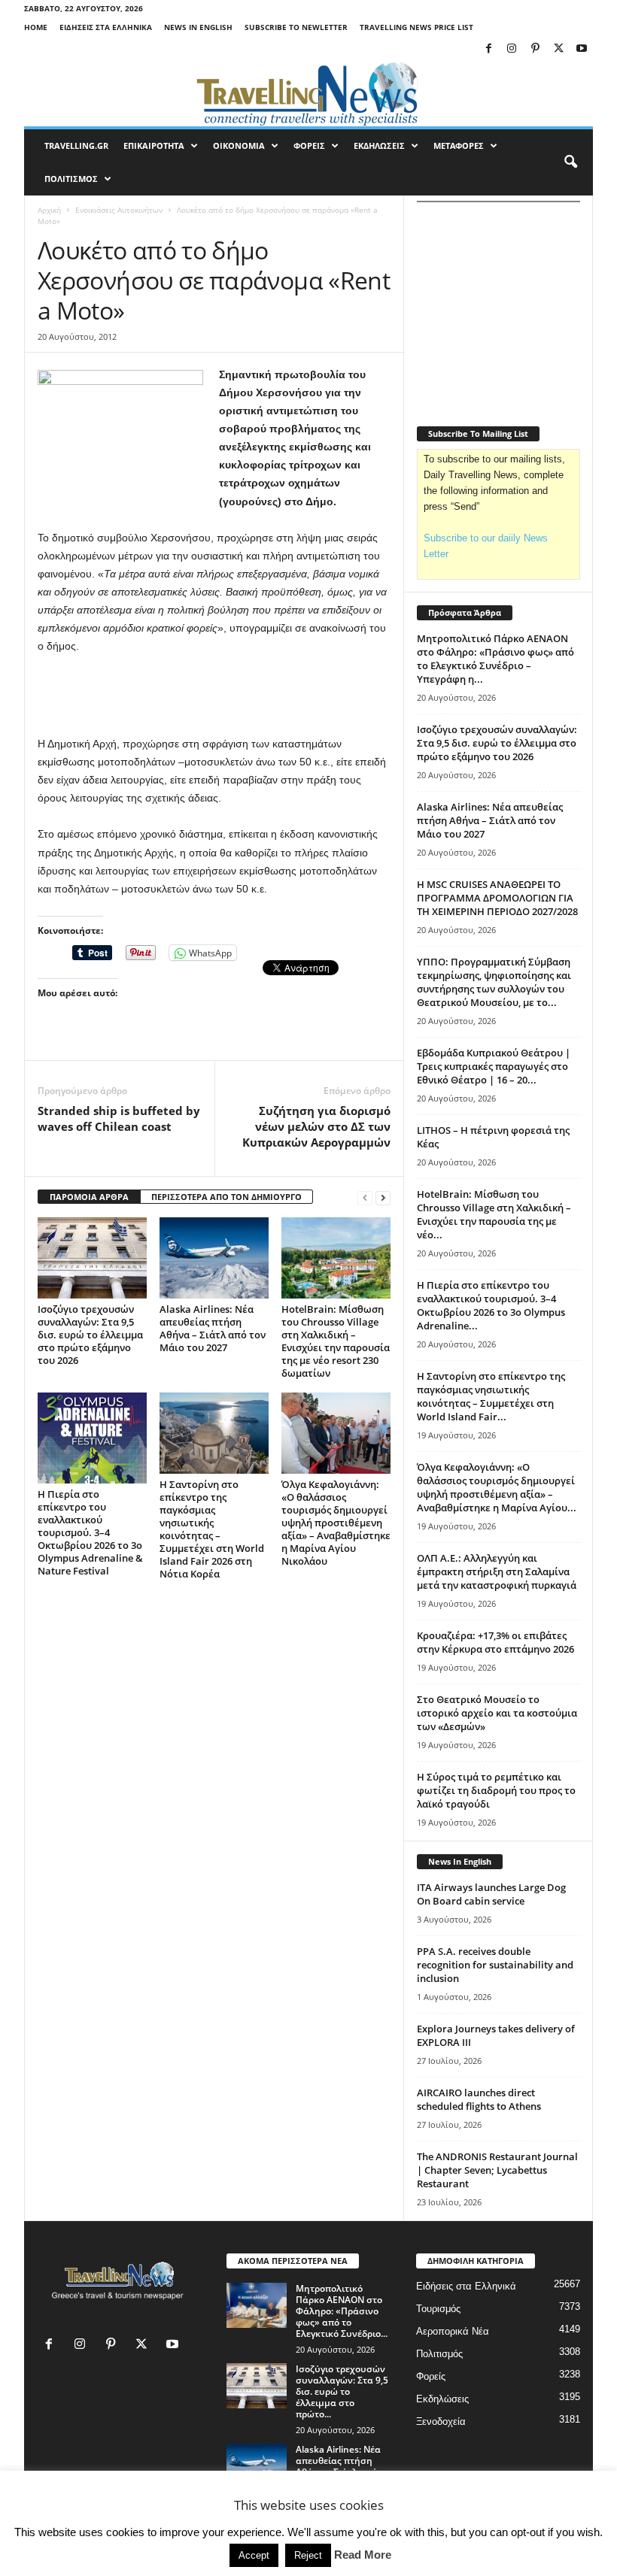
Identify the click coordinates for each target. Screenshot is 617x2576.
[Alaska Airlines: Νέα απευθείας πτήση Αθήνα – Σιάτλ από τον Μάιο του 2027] (214, 1258)
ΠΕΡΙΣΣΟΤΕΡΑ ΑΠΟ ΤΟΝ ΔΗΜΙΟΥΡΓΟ (226, 1197)
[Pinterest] (535, 49)
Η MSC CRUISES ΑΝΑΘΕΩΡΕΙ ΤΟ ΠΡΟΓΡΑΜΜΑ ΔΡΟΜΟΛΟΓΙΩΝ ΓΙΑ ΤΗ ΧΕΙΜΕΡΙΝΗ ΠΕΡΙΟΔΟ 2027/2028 (497, 898)
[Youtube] (582, 49)
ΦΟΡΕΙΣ (309, 145)
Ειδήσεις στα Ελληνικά (106, 27)
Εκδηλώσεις (442, 2399)
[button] (570, 162)
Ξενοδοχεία (441, 2421)
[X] (558, 49)
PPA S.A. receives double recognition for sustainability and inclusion (495, 1965)
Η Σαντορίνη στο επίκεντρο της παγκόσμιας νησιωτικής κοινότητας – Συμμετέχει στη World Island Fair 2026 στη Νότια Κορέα (212, 1529)
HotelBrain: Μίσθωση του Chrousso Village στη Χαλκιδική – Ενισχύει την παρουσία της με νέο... (494, 1214)
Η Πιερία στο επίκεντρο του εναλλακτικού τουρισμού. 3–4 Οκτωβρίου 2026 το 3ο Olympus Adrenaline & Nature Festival (90, 1532)
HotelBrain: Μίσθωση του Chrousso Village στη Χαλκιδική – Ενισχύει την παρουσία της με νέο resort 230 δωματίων (336, 1341)
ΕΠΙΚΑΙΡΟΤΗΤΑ (154, 145)
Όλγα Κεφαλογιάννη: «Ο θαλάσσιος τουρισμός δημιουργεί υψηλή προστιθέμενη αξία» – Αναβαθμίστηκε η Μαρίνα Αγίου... (497, 1487)
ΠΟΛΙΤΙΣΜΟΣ (71, 179)
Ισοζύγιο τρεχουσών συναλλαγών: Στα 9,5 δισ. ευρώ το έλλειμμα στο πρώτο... (342, 2391)
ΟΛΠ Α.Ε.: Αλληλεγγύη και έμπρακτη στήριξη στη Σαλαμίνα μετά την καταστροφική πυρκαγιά (497, 1571)
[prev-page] (365, 1197)
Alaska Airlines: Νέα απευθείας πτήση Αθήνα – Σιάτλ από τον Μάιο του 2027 (213, 1328)
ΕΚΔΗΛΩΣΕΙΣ (379, 145)
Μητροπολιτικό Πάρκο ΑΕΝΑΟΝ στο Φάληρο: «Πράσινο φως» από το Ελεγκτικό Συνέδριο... (342, 2311)
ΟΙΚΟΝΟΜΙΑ (239, 145)
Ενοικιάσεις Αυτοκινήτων (119, 210)
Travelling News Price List (416, 27)
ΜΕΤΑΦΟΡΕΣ (459, 145)
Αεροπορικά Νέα (453, 2331)
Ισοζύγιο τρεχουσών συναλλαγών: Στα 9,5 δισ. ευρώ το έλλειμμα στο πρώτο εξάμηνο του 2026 (90, 1335)
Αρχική (49, 210)
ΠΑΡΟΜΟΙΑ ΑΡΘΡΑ (89, 1197)
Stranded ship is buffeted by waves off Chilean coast (119, 1118)
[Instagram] (512, 49)
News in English (198, 27)
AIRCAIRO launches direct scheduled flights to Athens (479, 2099)
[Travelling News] (308, 93)
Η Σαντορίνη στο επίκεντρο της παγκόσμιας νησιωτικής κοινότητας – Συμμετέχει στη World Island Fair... (491, 1396)
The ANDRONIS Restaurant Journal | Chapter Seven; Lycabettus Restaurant (497, 2170)
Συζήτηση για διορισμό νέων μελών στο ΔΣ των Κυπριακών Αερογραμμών (316, 1126)
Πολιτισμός (439, 2354)
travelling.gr (76, 145)
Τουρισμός (438, 2309)
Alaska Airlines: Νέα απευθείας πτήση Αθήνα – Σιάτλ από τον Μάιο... (338, 2466)
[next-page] (383, 1197)
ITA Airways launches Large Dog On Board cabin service (491, 1894)
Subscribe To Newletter (296, 27)
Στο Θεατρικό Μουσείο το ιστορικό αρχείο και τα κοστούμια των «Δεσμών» (497, 1713)
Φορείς (431, 2376)
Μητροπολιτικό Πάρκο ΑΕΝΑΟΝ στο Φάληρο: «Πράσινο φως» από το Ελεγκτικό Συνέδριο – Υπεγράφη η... (495, 659)
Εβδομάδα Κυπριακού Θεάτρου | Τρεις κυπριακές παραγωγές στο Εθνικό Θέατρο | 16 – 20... (494, 1066)
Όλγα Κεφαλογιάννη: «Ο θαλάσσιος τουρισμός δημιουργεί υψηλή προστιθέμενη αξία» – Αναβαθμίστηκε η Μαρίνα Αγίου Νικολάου (336, 1523)
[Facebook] (488, 49)
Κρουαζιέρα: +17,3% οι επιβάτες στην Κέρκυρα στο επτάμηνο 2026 (495, 1642)
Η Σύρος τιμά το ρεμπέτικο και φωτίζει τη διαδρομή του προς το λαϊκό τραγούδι (496, 1790)
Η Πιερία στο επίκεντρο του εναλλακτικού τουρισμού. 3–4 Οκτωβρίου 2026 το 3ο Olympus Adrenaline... (491, 1305)
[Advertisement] (214, 696)
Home (36, 27)
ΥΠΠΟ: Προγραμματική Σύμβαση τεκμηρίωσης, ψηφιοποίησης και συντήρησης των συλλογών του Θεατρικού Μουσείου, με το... (494, 982)
